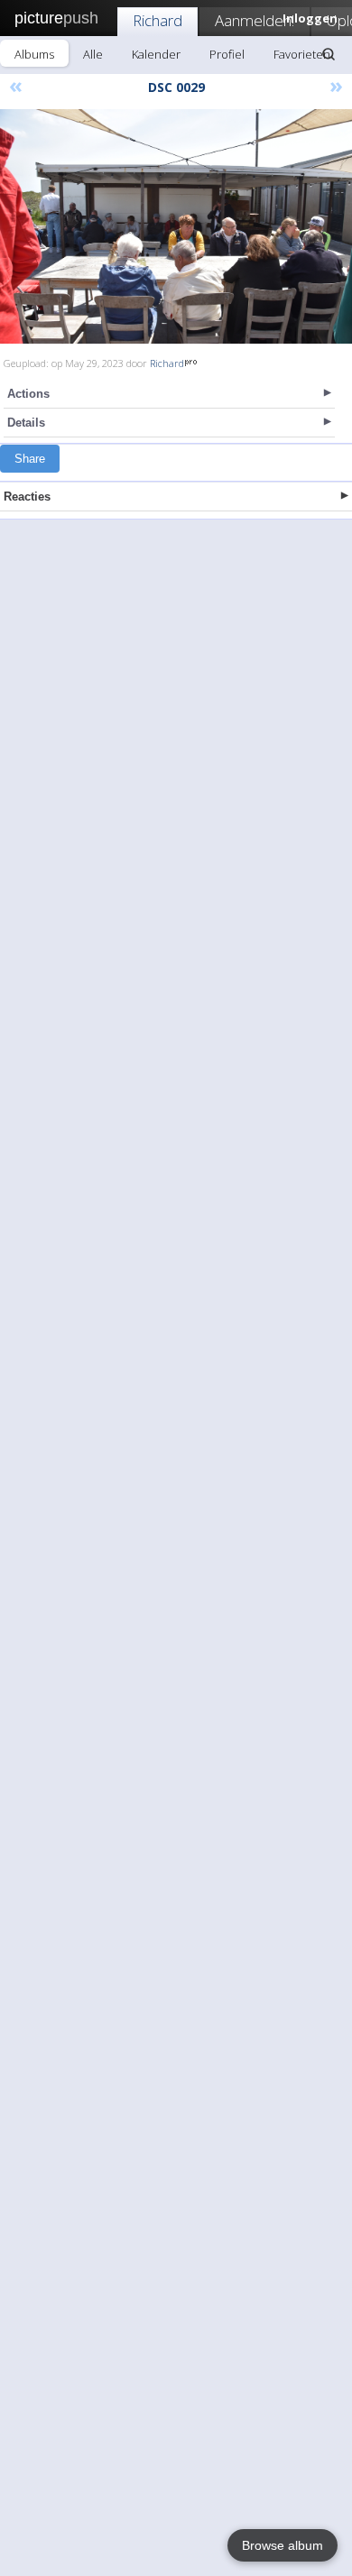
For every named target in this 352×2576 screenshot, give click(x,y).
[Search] (329, 54)
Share (30, 459)
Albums (34, 54)
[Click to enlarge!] (176, 226)
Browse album (283, 2545)
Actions (28, 394)
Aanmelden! (255, 20)
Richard (157, 20)
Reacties (27, 497)
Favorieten (302, 54)
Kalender (156, 54)
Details (26, 423)
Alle (93, 54)
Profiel (227, 54)
